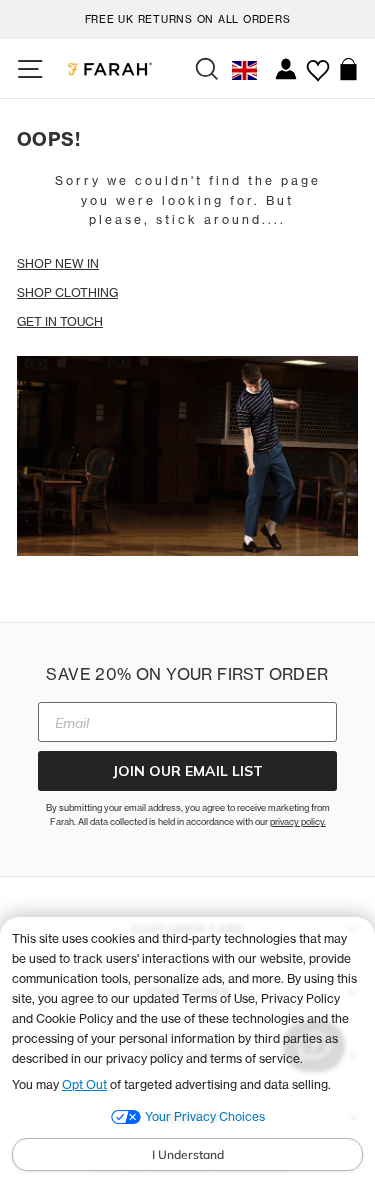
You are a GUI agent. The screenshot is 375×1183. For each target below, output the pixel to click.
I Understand (188, 1154)
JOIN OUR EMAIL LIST (187, 771)
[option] (187, 16)
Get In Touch (60, 321)
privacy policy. (298, 821)
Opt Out (84, 1084)
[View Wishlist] (317, 63)
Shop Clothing (67, 292)
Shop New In (58, 263)
